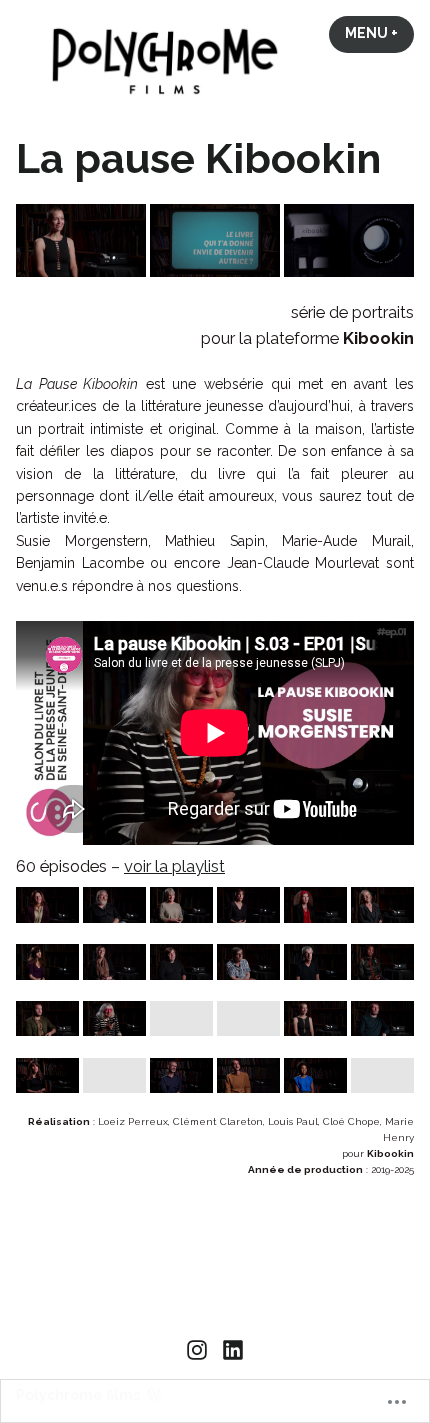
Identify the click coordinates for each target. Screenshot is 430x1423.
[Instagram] (199, 1349)
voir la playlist (174, 866)
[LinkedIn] (230, 1349)
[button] (81, 240)
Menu (379, 33)
